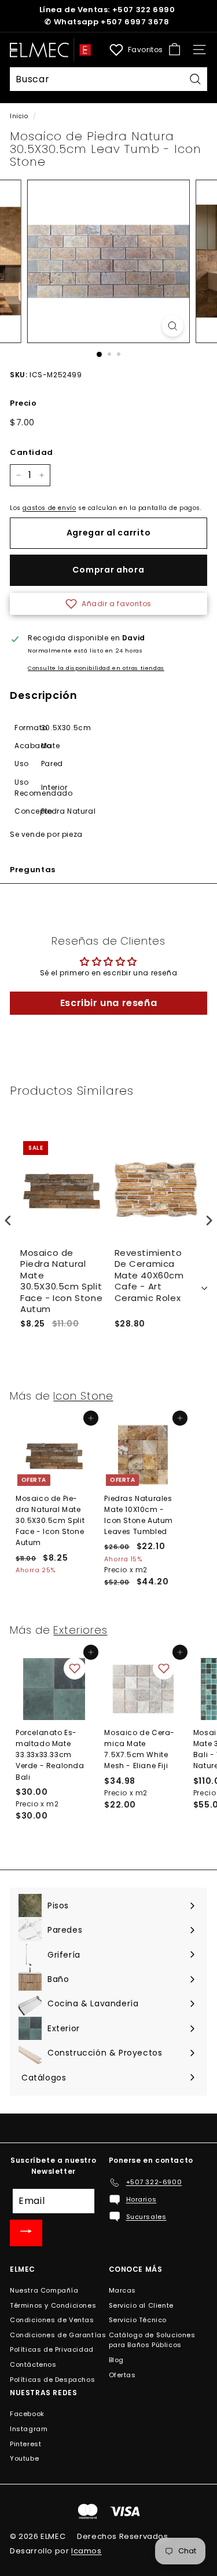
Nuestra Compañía (44, 2290)
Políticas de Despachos (52, 2380)
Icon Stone (83, 1396)
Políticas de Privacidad (52, 2349)
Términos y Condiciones (53, 2305)
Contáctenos (33, 2364)
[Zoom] (173, 326)
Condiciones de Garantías (58, 2335)
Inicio (19, 116)
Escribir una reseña (108, 1003)
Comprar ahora (108, 570)
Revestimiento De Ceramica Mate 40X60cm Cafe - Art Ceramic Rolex (149, 1276)
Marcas (123, 2290)
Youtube (24, 2458)
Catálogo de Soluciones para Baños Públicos (152, 2340)
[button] (108, 604)
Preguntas (33, 870)
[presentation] (8, 1220)
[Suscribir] (26, 2233)
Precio (23, 403)
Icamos (87, 2551)
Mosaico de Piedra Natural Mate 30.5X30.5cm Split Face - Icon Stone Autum (61, 1281)
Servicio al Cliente (141, 2305)
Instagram (29, 2429)
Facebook (27, 2414)
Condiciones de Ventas (52, 2320)
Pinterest (25, 2444)
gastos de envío (49, 508)
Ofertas (122, 2375)
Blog (116, 2360)
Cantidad (32, 452)
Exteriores (80, 1630)
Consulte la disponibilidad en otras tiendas (96, 668)
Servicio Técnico (138, 2320)
